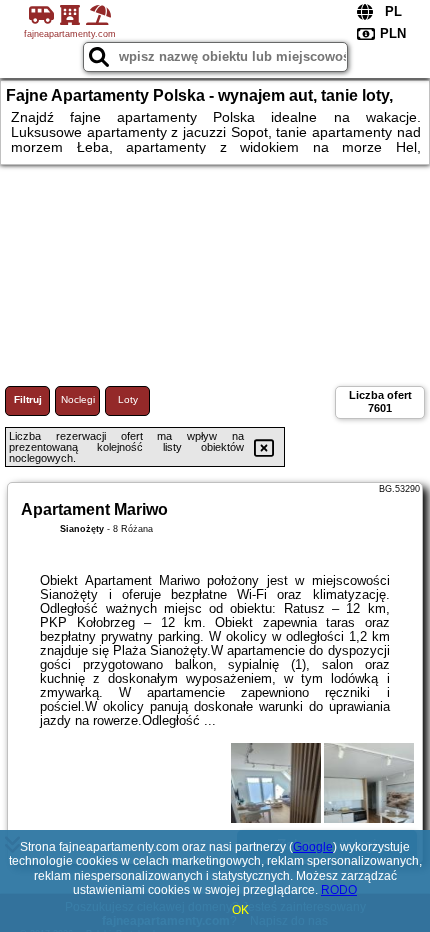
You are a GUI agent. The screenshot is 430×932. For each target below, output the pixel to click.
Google (313, 847)
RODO (339, 890)
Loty (128, 399)
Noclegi (78, 399)
